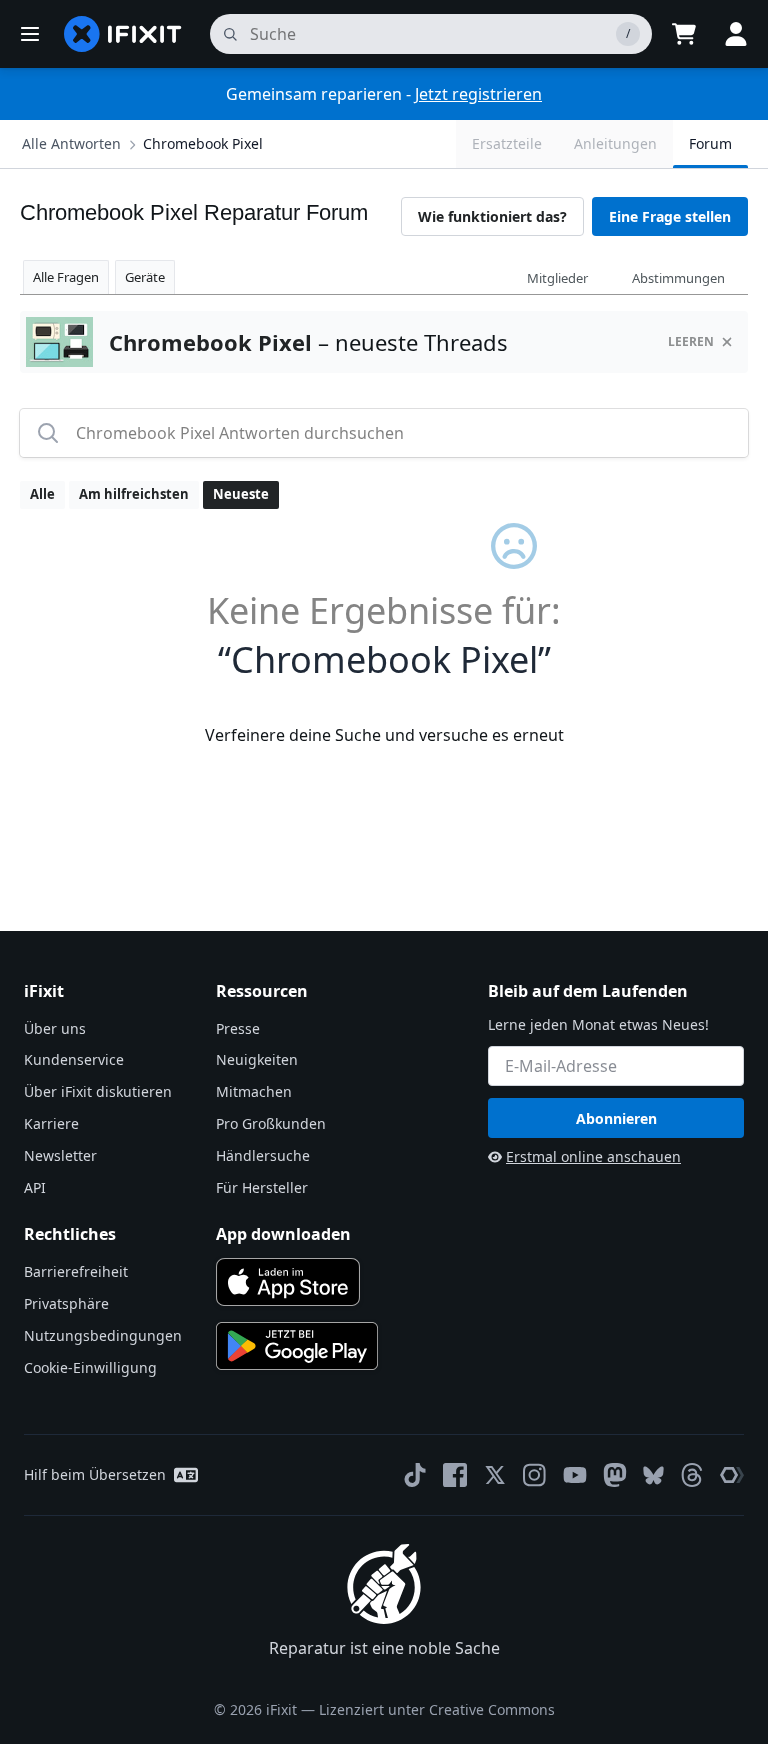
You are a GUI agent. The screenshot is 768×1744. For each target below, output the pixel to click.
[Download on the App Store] (288, 1282)
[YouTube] (575, 1475)
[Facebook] (455, 1475)
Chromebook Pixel (203, 143)
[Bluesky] (653, 1475)
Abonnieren (616, 1118)
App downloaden (283, 1234)
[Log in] (736, 34)
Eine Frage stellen (670, 216)
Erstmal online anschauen (593, 1156)
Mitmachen (254, 1091)
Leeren (691, 341)
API (35, 1187)
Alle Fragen (66, 277)
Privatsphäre (66, 1303)
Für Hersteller (262, 1187)
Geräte (145, 277)
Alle (42, 494)
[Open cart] (684, 34)
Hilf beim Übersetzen (95, 1474)
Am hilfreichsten (134, 494)
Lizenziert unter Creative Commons (437, 1709)
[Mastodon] (615, 1475)
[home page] (123, 34)
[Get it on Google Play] (297, 1346)
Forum (710, 143)
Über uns (55, 1028)
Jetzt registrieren (478, 94)
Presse (238, 1028)
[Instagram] (535, 1475)
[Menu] (30, 34)
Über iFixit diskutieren (98, 1091)
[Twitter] (495, 1475)
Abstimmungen (678, 278)
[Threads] (692, 1475)
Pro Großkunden (271, 1123)
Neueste (241, 494)
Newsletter (60, 1155)
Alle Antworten (71, 143)
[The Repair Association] (732, 1475)
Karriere (51, 1123)
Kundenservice (74, 1059)
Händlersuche (263, 1155)
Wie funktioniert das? (492, 216)
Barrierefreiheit (76, 1271)
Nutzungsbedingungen (103, 1335)
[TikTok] (415, 1475)
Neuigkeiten (257, 1059)
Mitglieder (557, 278)
